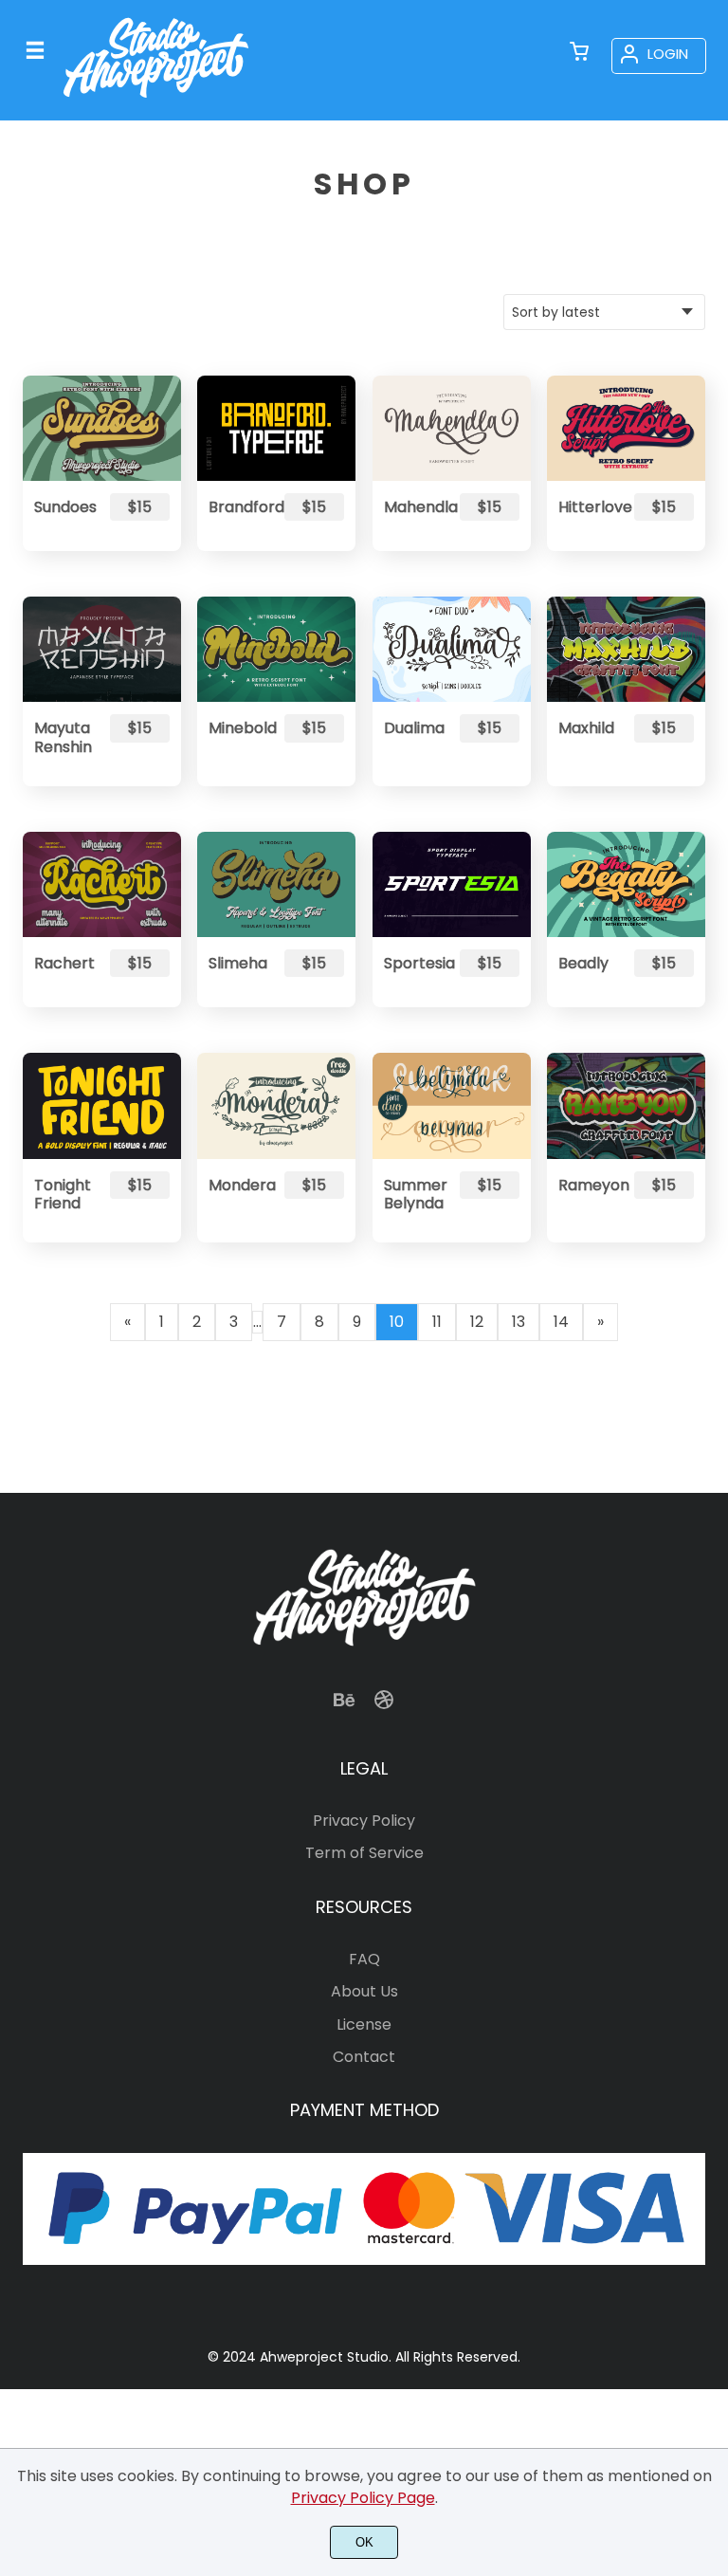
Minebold (238, 728)
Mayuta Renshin (63, 737)
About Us (364, 1991)
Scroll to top (711, 1651)
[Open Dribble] (384, 1706)
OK (364, 2542)
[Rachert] (102, 884)
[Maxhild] (626, 649)
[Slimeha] (276, 884)
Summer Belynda (413, 1194)
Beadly (583, 963)
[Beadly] (626, 884)
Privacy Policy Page (363, 2498)
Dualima (413, 728)
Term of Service (364, 1853)
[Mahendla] (452, 428)
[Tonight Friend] (102, 1105)
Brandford (238, 507)
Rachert (64, 963)
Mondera (238, 1185)
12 (477, 1322)
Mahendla (413, 507)
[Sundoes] (102, 428)
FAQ (364, 1959)
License (364, 2024)
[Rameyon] (626, 1105)
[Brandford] (276, 428)
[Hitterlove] (626, 428)
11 (437, 1322)
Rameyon (588, 1185)
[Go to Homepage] (156, 103)
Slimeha (238, 963)
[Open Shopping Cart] (579, 53)
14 (561, 1322)
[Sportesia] (452, 884)
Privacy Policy (364, 1821)
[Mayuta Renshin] (102, 649)
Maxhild (586, 728)
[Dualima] (452, 649)
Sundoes (64, 507)
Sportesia (413, 963)
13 (519, 1322)
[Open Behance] (344, 1706)
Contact (364, 2057)
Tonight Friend (63, 1194)
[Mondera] (276, 1105)
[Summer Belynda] (452, 1105)
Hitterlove (588, 507)
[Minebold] (276, 649)
